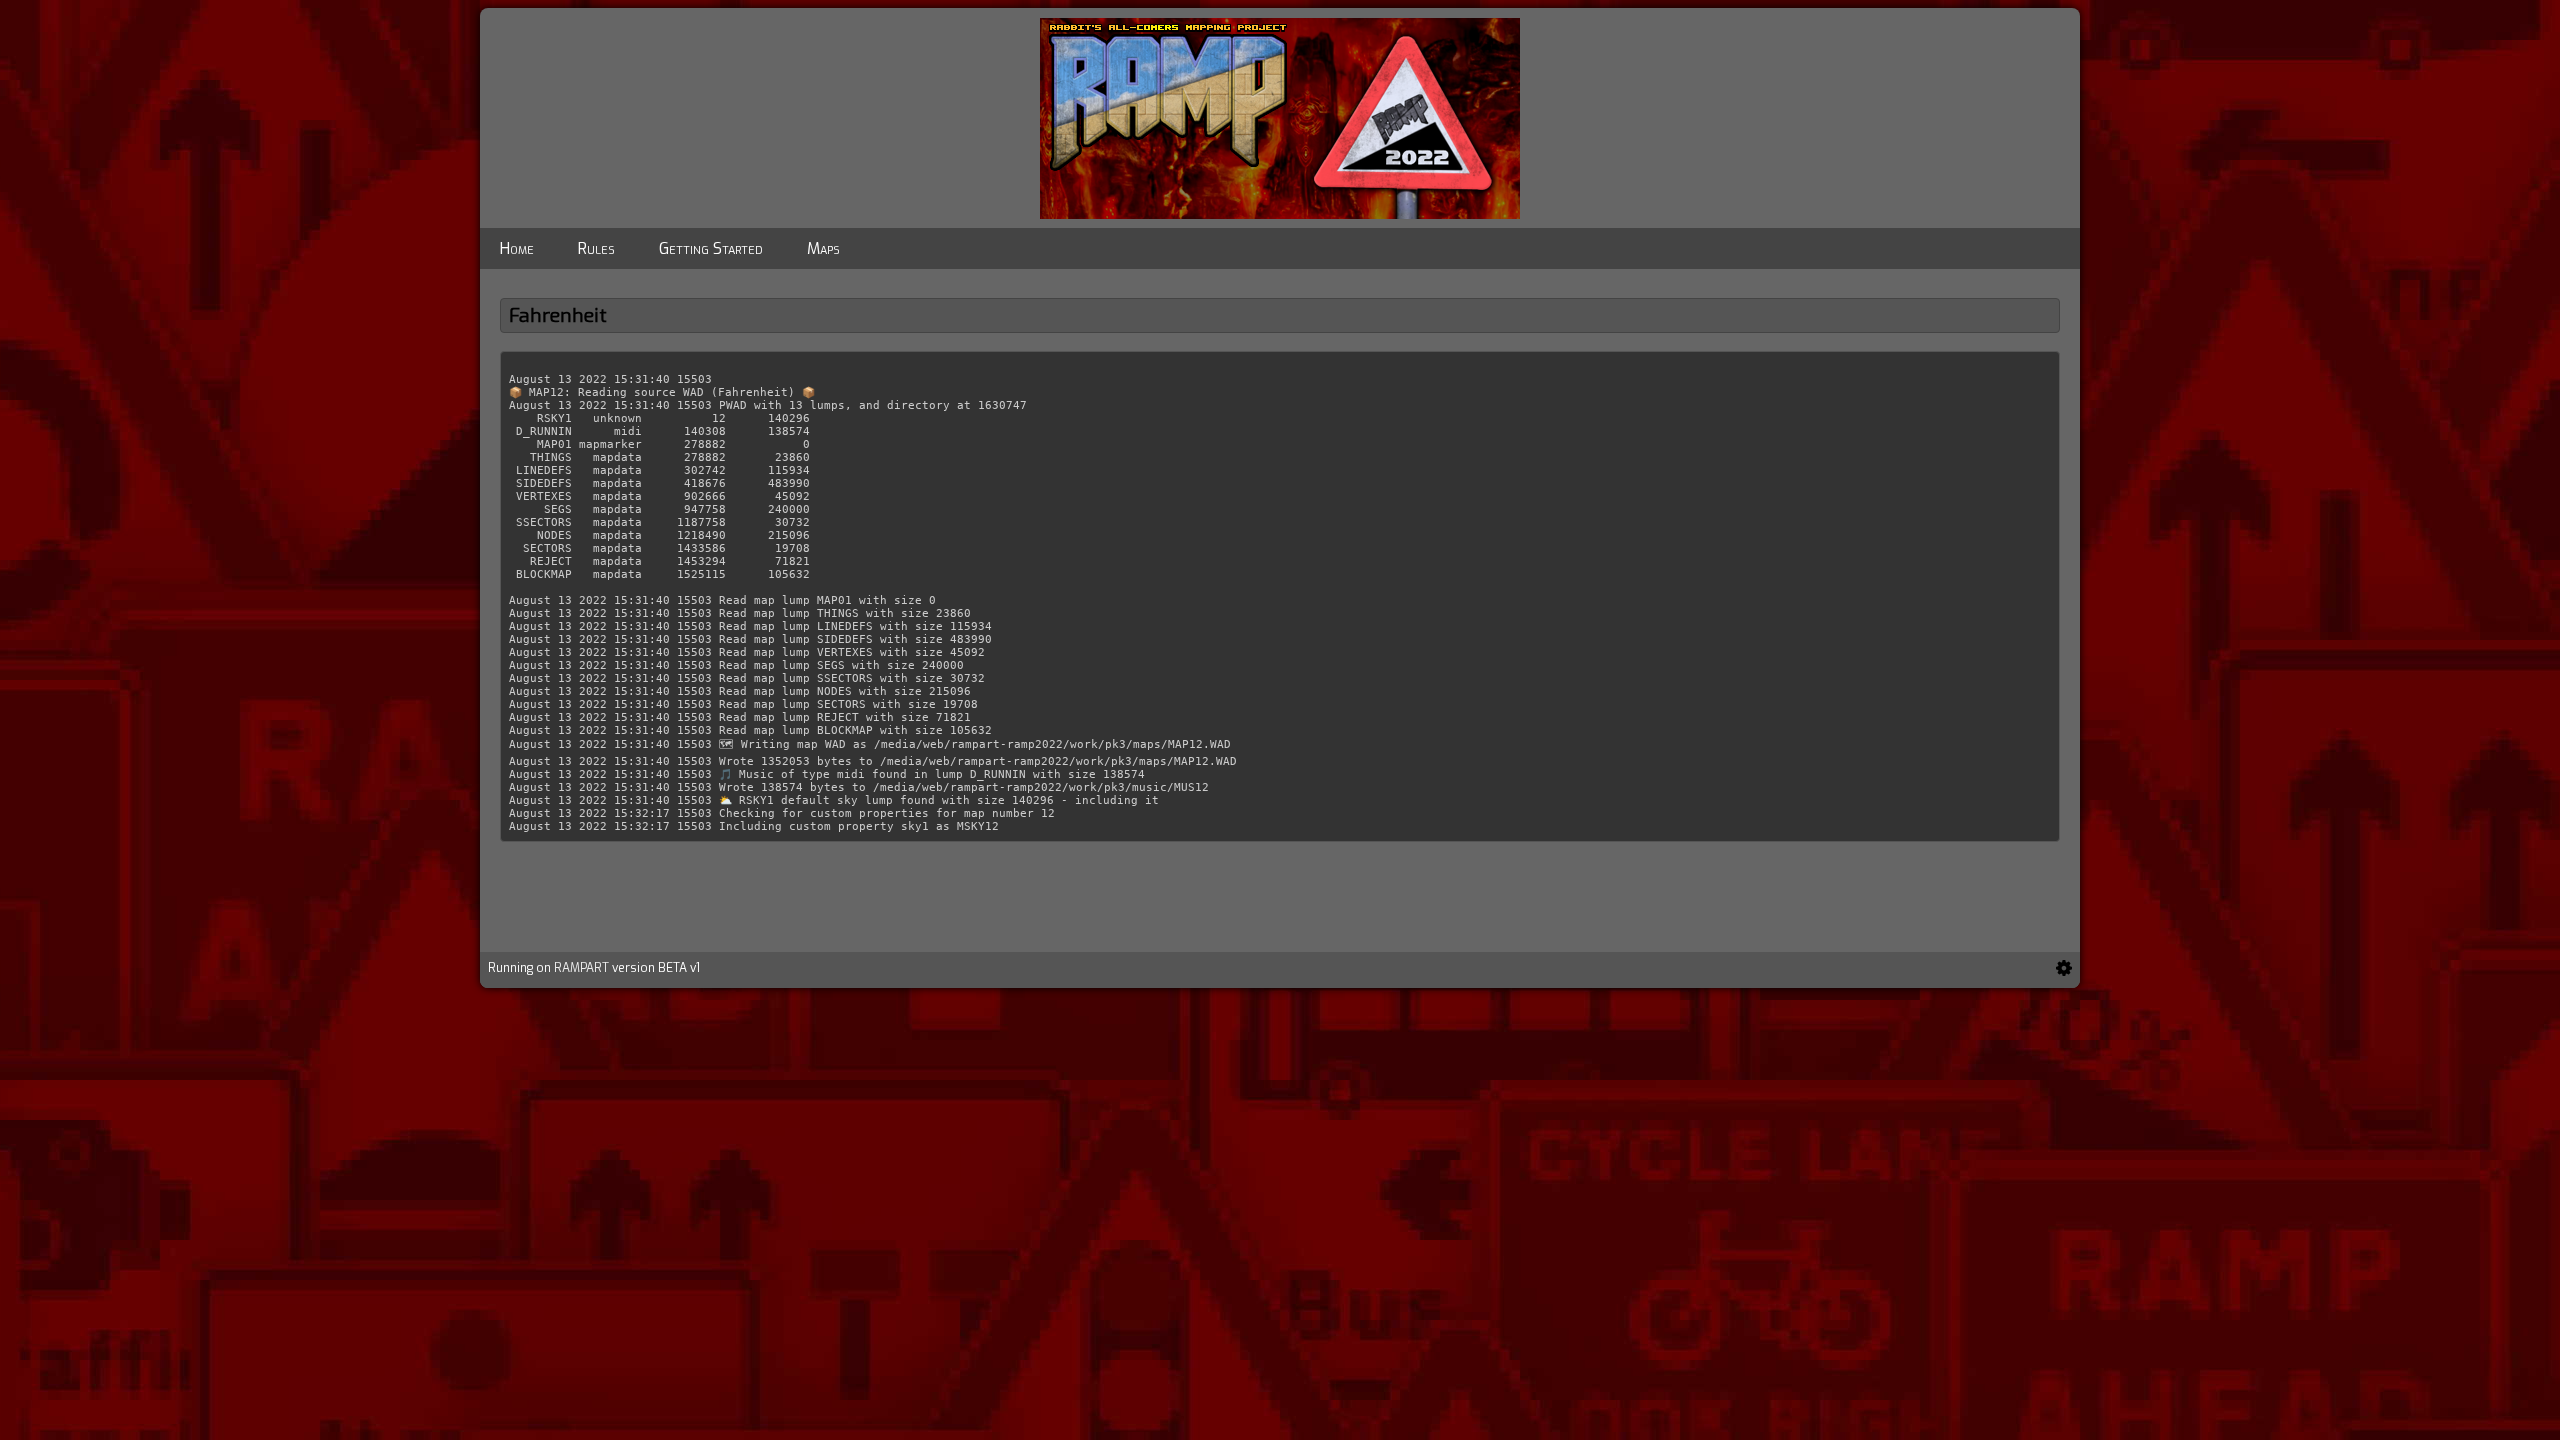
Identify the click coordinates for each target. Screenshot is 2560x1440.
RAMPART (581, 968)
